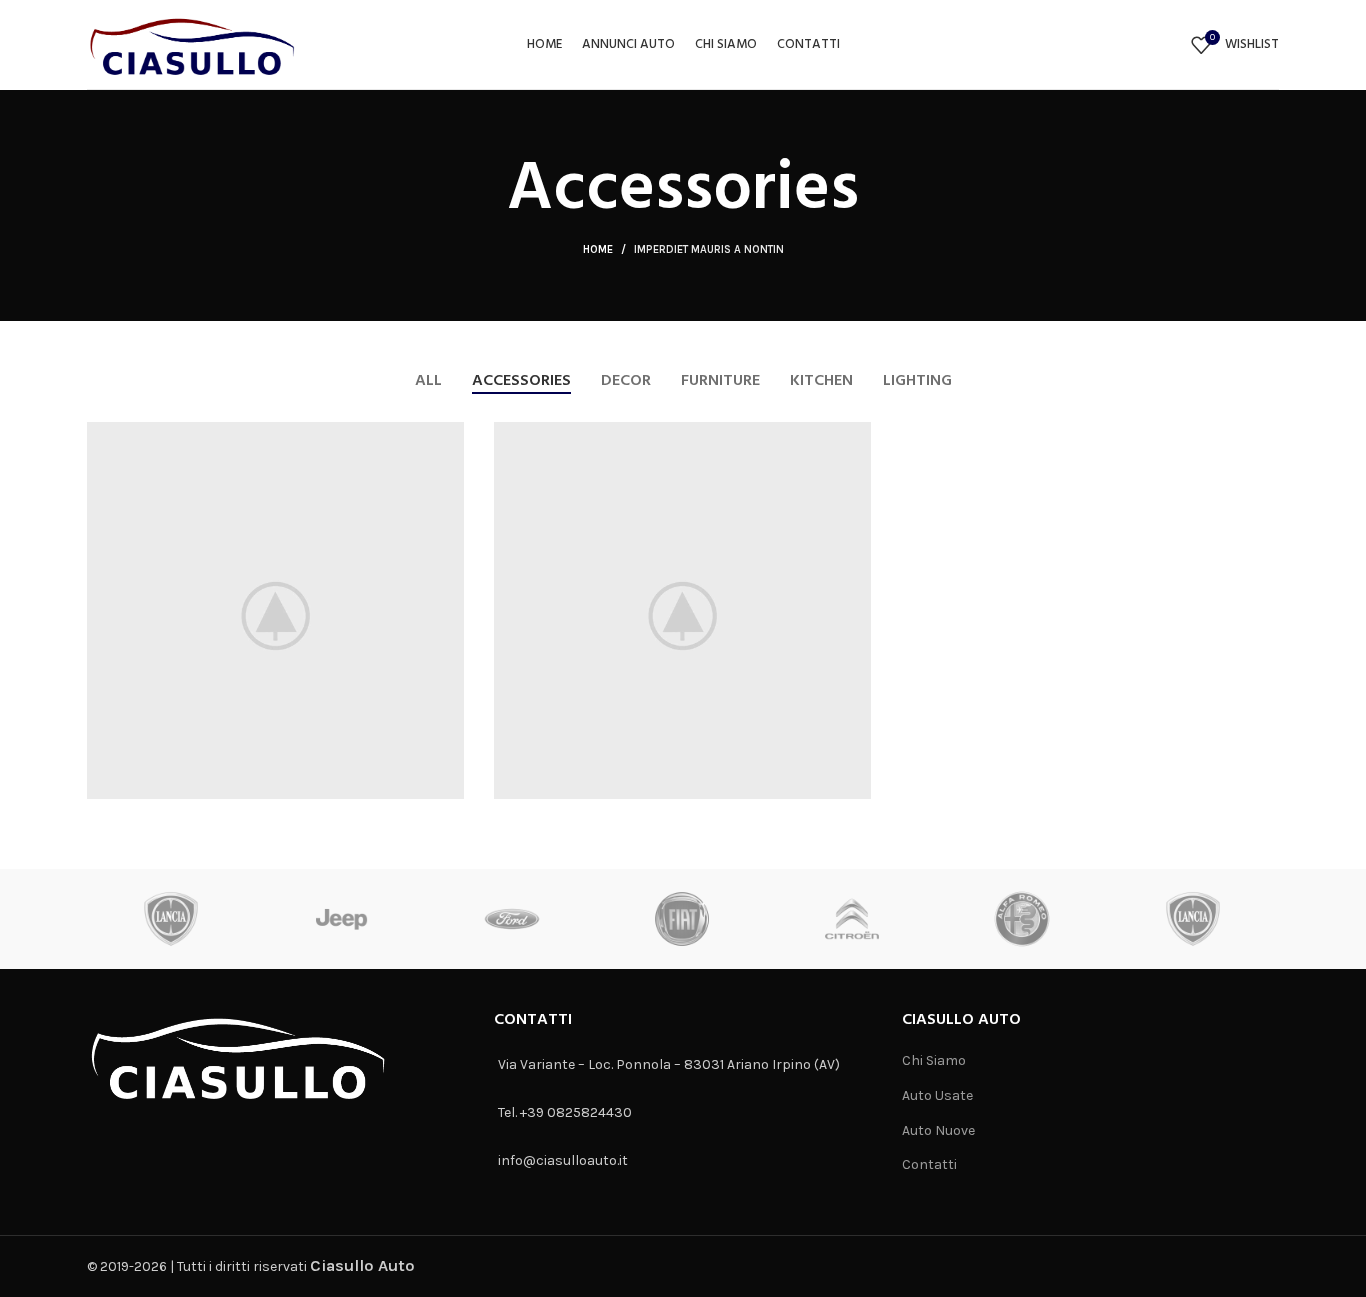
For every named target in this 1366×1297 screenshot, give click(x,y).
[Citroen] (852, 919)
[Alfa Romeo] (1022, 919)
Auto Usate (937, 1095)
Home (598, 249)
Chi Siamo (934, 1060)
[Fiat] (682, 919)
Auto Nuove (938, 1130)
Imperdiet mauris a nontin (709, 249)
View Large (449, 437)
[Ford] (512, 919)
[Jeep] (342, 919)
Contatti (929, 1164)
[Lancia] (171, 919)
